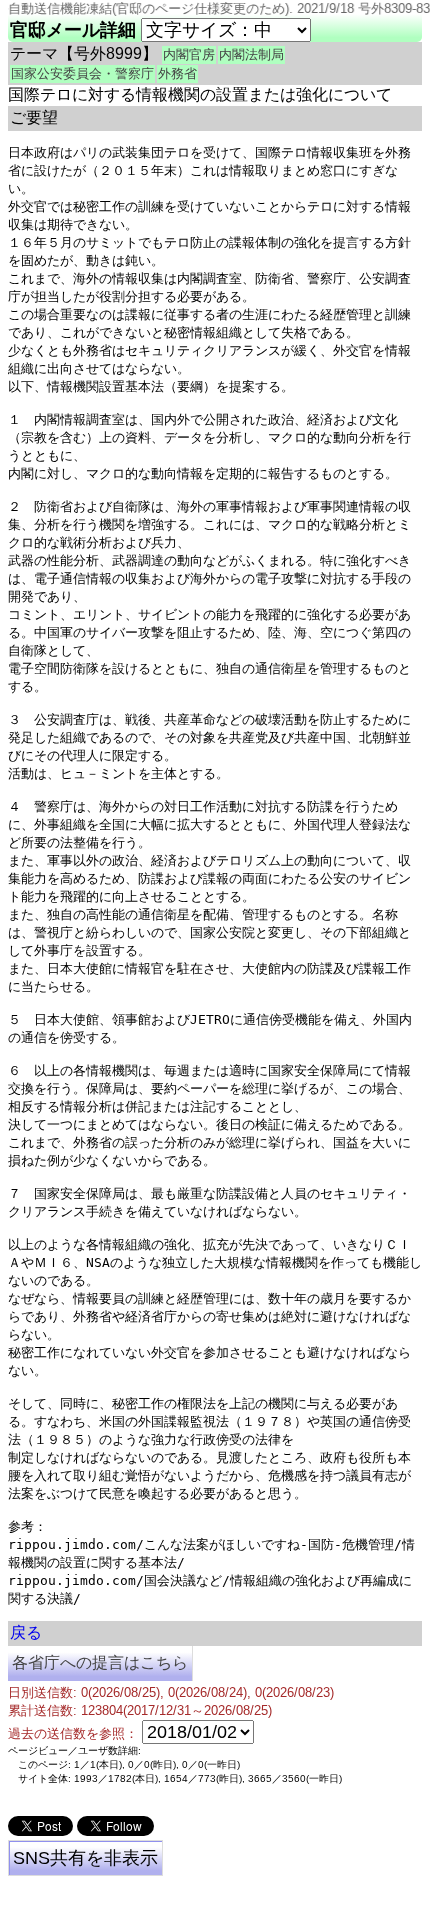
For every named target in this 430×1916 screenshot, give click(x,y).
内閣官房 (189, 54)
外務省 (177, 73)
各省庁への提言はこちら (100, 1662)
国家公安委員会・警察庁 (82, 73)
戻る (26, 1632)
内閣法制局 (251, 54)
